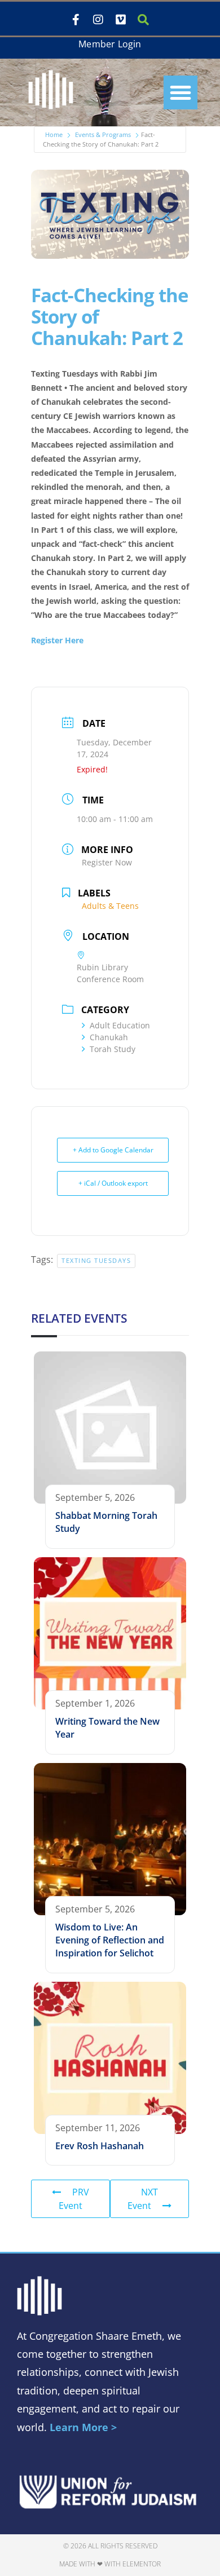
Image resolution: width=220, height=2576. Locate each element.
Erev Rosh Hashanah (100, 2146)
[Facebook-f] (76, 20)
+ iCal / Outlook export (113, 1183)
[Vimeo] (121, 20)
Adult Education (120, 1025)
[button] (181, 92)
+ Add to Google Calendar (113, 1150)
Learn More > (83, 2427)
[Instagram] (98, 20)
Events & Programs (103, 134)
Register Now (107, 862)
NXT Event (143, 2199)
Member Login (110, 44)
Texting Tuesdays (96, 1260)
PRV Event (74, 2199)
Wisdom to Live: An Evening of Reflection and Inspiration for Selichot (110, 1940)
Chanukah (109, 1037)
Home (54, 134)
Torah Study (113, 1049)
